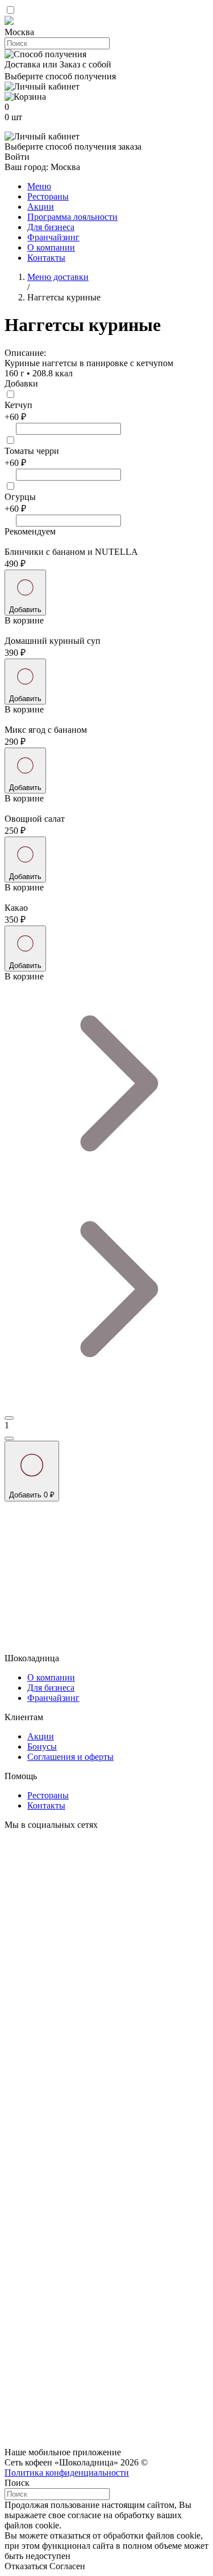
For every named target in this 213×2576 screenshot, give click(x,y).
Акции (41, 207)
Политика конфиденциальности (67, 2473)
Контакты (46, 258)
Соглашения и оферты (70, 1757)
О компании (51, 247)
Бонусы (42, 1747)
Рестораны (48, 196)
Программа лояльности (72, 217)
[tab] (106, 32)
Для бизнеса (51, 227)
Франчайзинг (53, 237)
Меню (39, 186)
